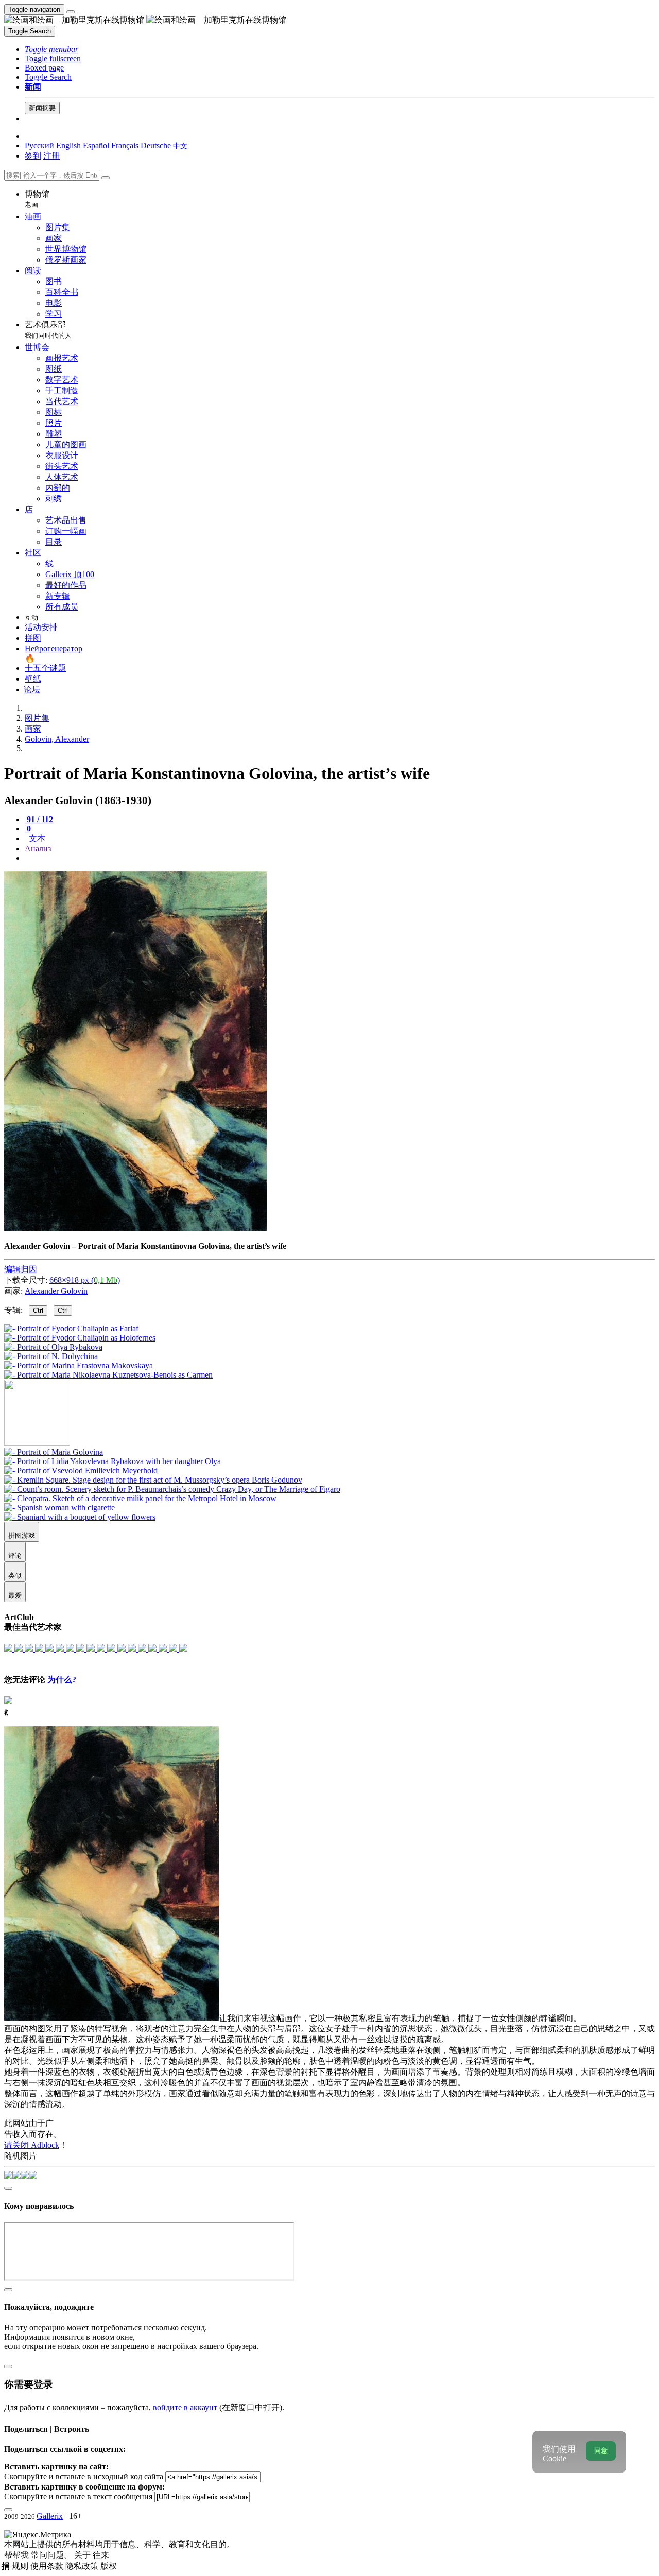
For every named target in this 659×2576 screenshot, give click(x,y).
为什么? (62, 1679)
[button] (51, 49)
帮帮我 (18, 2555)
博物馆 (37, 199)
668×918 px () (85, 1280)
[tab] (39, 819)
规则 (21, 2566)
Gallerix (50, 2516)
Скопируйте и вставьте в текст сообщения (78, 2496)
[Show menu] (71, 12)
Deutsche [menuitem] (156, 145)
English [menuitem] (68, 145)
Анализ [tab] (38, 849)
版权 (109, 2566)
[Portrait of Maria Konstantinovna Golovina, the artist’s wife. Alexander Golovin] (135, 1229)
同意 (601, 2451)
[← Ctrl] (108, 1375)
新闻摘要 (42, 108)
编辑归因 (21, 1269)
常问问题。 (53, 2555)
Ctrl (38, 1310)
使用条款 (48, 2566)
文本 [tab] (36, 838)
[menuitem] (180, 145)
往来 (101, 2555)
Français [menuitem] (125, 145)
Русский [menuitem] (39, 145)
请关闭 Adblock (32, 2145)
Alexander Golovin (56, 1291)
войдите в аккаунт (185, 2407)
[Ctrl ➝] (54, 1452)
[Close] (106, 178)
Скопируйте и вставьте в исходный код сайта (84, 2476)
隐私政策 (83, 2566)
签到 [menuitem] (33, 156)
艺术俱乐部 (48, 330)
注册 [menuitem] (51, 156)
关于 (83, 2555)
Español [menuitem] (96, 145)
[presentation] (340, 858)
